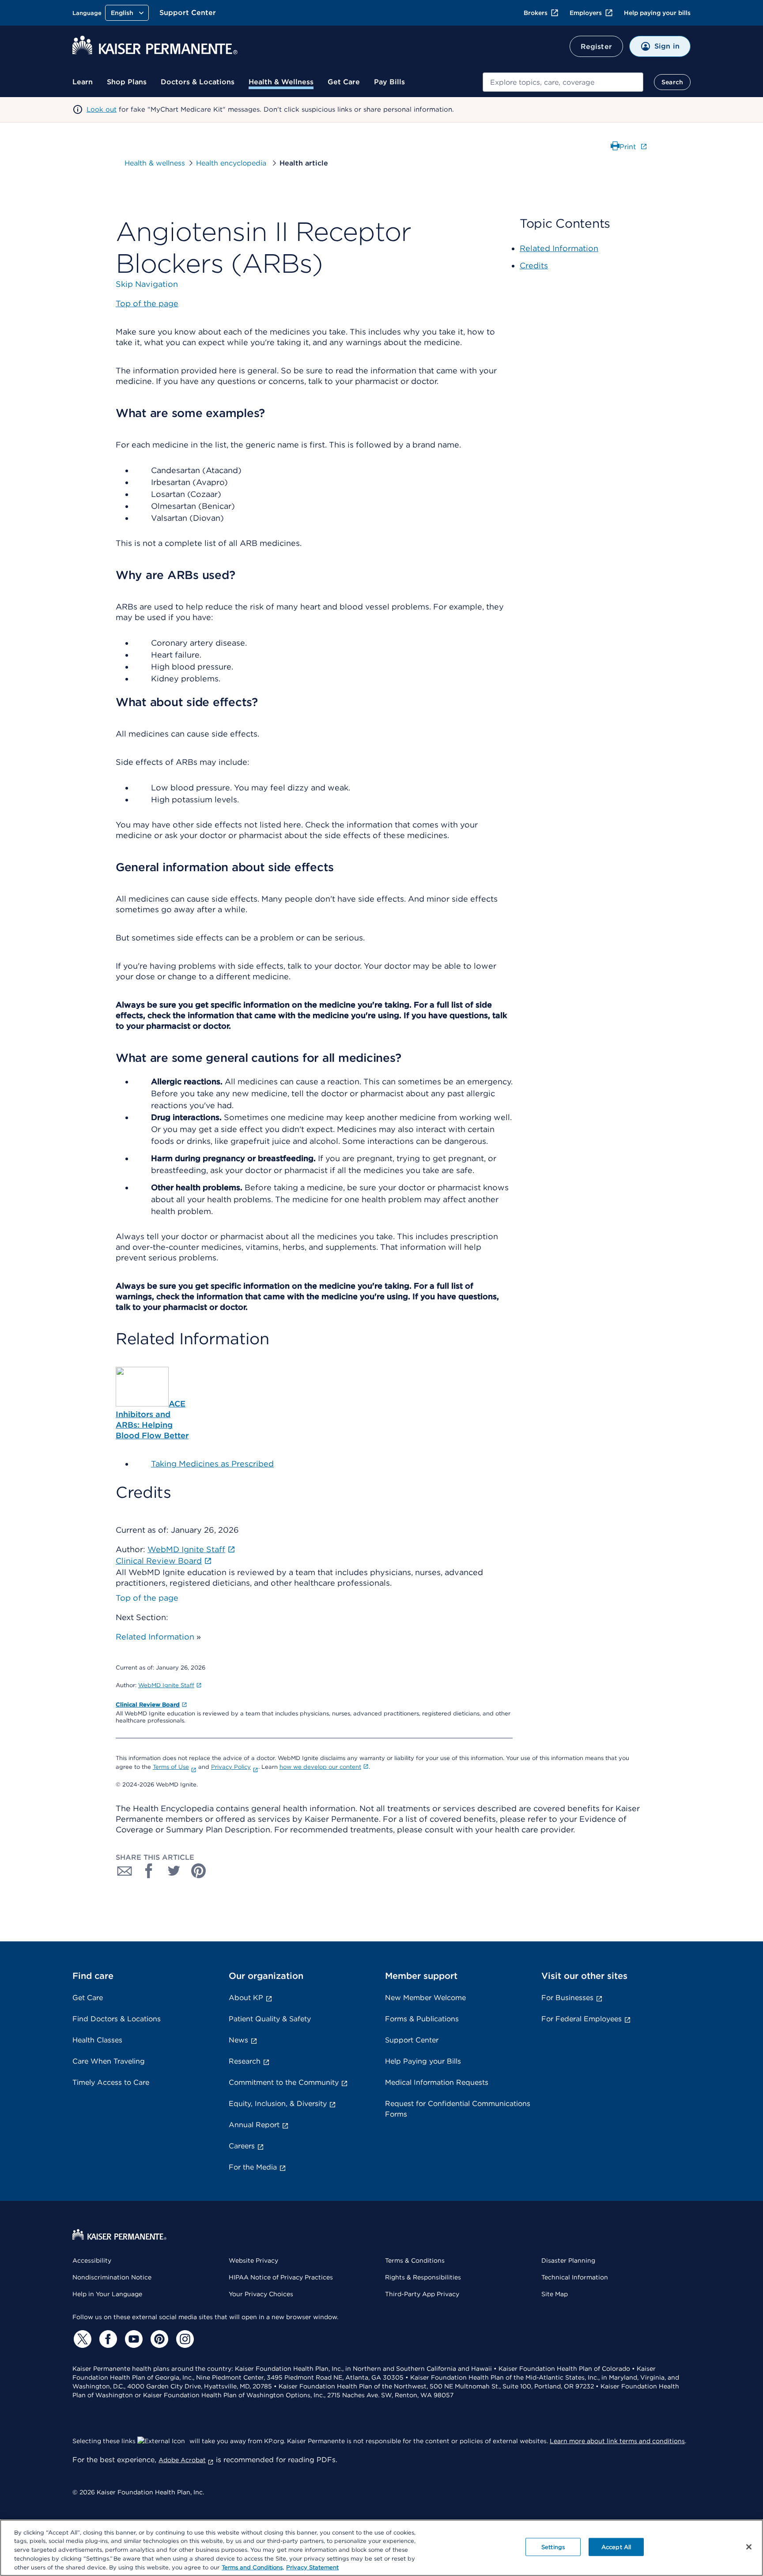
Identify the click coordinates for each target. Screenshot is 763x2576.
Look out (102, 109)
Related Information (155, 1637)
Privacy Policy (231, 1767)
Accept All (616, 2547)
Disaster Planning (568, 2260)
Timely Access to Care (111, 2082)
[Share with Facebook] (149, 1871)
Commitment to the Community (284, 2082)
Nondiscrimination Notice (112, 2277)
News (238, 2040)
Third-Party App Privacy (422, 2294)
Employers (586, 13)
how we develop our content (320, 1767)
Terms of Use (171, 1767)
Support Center (188, 13)
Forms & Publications (422, 2019)
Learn (83, 82)
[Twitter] (81, 2339)
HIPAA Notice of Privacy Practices (281, 2277)
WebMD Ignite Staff (166, 1685)
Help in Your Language (107, 2294)
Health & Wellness (281, 82)
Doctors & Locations (198, 82)
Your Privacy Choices (261, 2294)
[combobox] (563, 82)
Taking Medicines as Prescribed (212, 1464)
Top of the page (147, 1598)
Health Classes (97, 2040)
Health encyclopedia (232, 163)
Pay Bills (389, 82)
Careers (242, 2146)
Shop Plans (127, 82)
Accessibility (92, 2260)
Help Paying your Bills (423, 2061)
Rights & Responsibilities (423, 2277)
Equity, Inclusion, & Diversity (278, 2104)
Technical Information (575, 2277)
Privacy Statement (312, 2567)
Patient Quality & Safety (270, 2019)
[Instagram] (184, 2339)
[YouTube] (132, 2339)
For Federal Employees (582, 2019)
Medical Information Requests (437, 2082)
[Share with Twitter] (174, 1871)
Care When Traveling (109, 2061)
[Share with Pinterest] (199, 1871)
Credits (534, 265)
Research (245, 2061)
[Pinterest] (158, 2339)
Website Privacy (253, 2260)
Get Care (344, 82)
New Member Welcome (425, 1998)
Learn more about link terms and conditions (617, 2441)
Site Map (555, 2294)
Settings (553, 2547)
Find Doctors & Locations (117, 2019)
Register (596, 47)
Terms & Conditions (415, 2260)
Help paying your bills (657, 13)
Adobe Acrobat (182, 2460)
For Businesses (567, 1998)
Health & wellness (155, 163)
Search (672, 82)
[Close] (749, 2547)
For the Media (253, 2167)
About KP (246, 1998)
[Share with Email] (125, 1871)
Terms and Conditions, (253, 2567)
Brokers (536, 13)
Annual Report (254, 2125)
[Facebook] (107, 2339)
